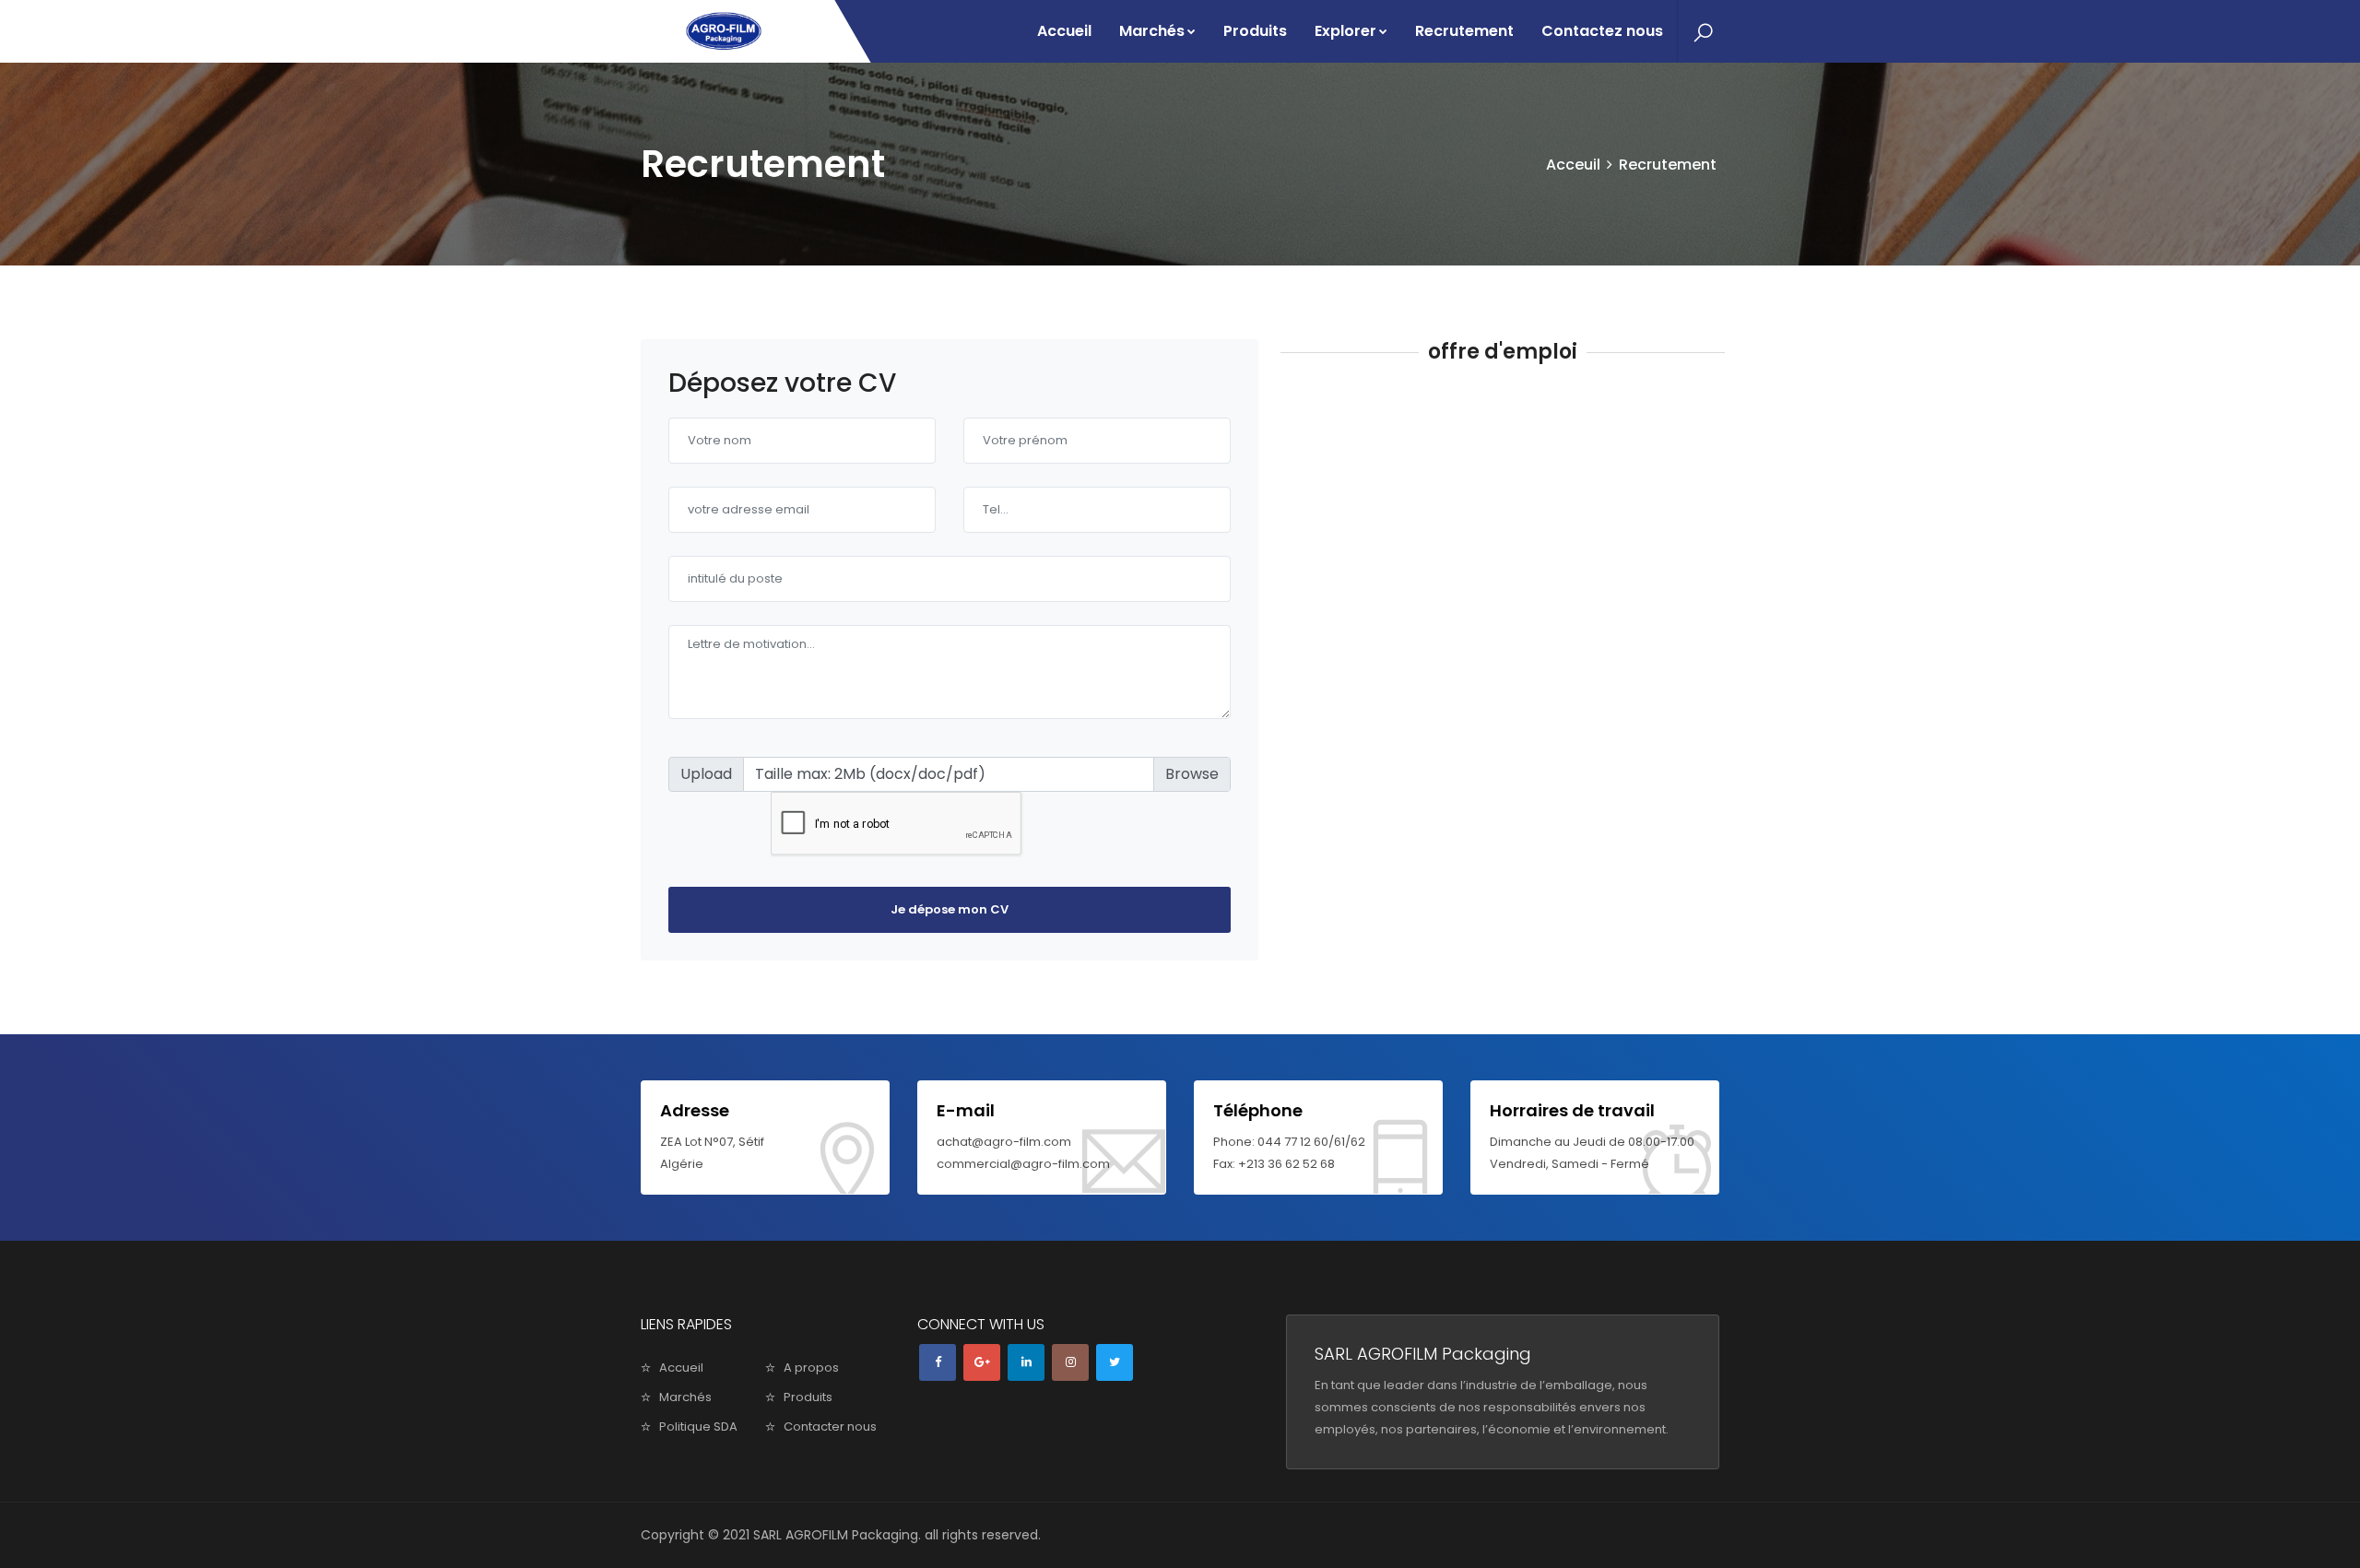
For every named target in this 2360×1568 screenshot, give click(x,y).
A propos (811, 1368)
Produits (1255, 31)
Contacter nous (830, 1427)
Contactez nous (1602, 31)
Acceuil (1573, 165)
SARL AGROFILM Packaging (836, 1535)
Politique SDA (698, 1427)
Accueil (1064, 31)
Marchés (1152, 31)
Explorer (1345, 31)
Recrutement (1464, 31)
